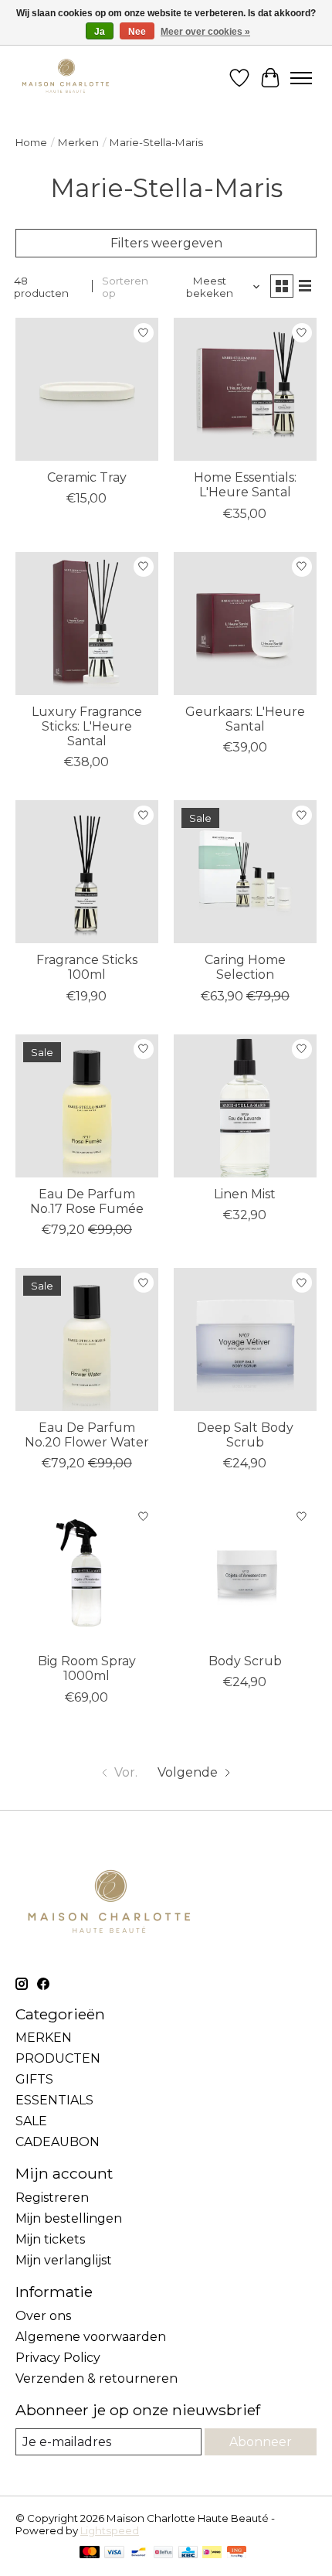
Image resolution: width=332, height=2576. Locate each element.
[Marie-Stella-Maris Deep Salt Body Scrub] (245, 1339)
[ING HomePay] (237, 2553)
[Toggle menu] (301, 78)
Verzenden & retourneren (97, 2378)
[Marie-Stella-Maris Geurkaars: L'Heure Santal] (245, 624)
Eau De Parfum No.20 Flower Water (87, 1435)
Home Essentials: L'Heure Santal (245, 485)
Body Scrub (245, 1661)
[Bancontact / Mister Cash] (139, 2553)
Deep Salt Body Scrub (245, 1435)
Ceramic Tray (87, 477)
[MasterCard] (90, 2553)
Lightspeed (110, 2530)
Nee (137, 32)
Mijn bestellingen (69, 2218)
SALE (31, 2121)
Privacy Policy (58, 2358)
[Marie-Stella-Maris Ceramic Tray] (87, 389)
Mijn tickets (50, 2239)
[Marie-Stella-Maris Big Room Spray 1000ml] (87, 1573)
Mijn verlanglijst (64, 2260)
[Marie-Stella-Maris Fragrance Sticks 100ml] (87, 872)
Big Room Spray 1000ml (87, 1668)
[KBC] (188, 2553)
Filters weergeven (166, 243)
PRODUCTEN (58, 2058)
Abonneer (261, 2442)
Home (31, 142)
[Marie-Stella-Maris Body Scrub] (245, 1573)
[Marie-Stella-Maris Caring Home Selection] (245, 872)
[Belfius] (163, 2553)
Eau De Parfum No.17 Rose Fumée (87, 1201)
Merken (78, 142)
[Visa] (114, 2553)
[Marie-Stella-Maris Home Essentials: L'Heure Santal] (245, 389)
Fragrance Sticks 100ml (87, 967)
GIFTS (34, 2079)
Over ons (43, 2316)
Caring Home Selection (245, 967)
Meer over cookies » (205, 32)
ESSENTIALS (54, 2100)
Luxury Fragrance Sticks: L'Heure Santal (87, 726)
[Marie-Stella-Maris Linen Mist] (245, 1106)
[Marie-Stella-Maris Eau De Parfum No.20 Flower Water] (87, 1339)
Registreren (52, 2198)
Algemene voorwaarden (91, 2337)
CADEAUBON (58, 2142)
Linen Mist (245, 1194)
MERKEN (44, 2038)
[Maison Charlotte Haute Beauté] (66, 78)
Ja (100, 32)
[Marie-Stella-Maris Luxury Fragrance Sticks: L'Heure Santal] (87, 624)
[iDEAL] (212, 2553)
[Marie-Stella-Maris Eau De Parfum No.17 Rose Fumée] (87, 1106)
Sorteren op (125, 287)
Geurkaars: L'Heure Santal (245, 719)
